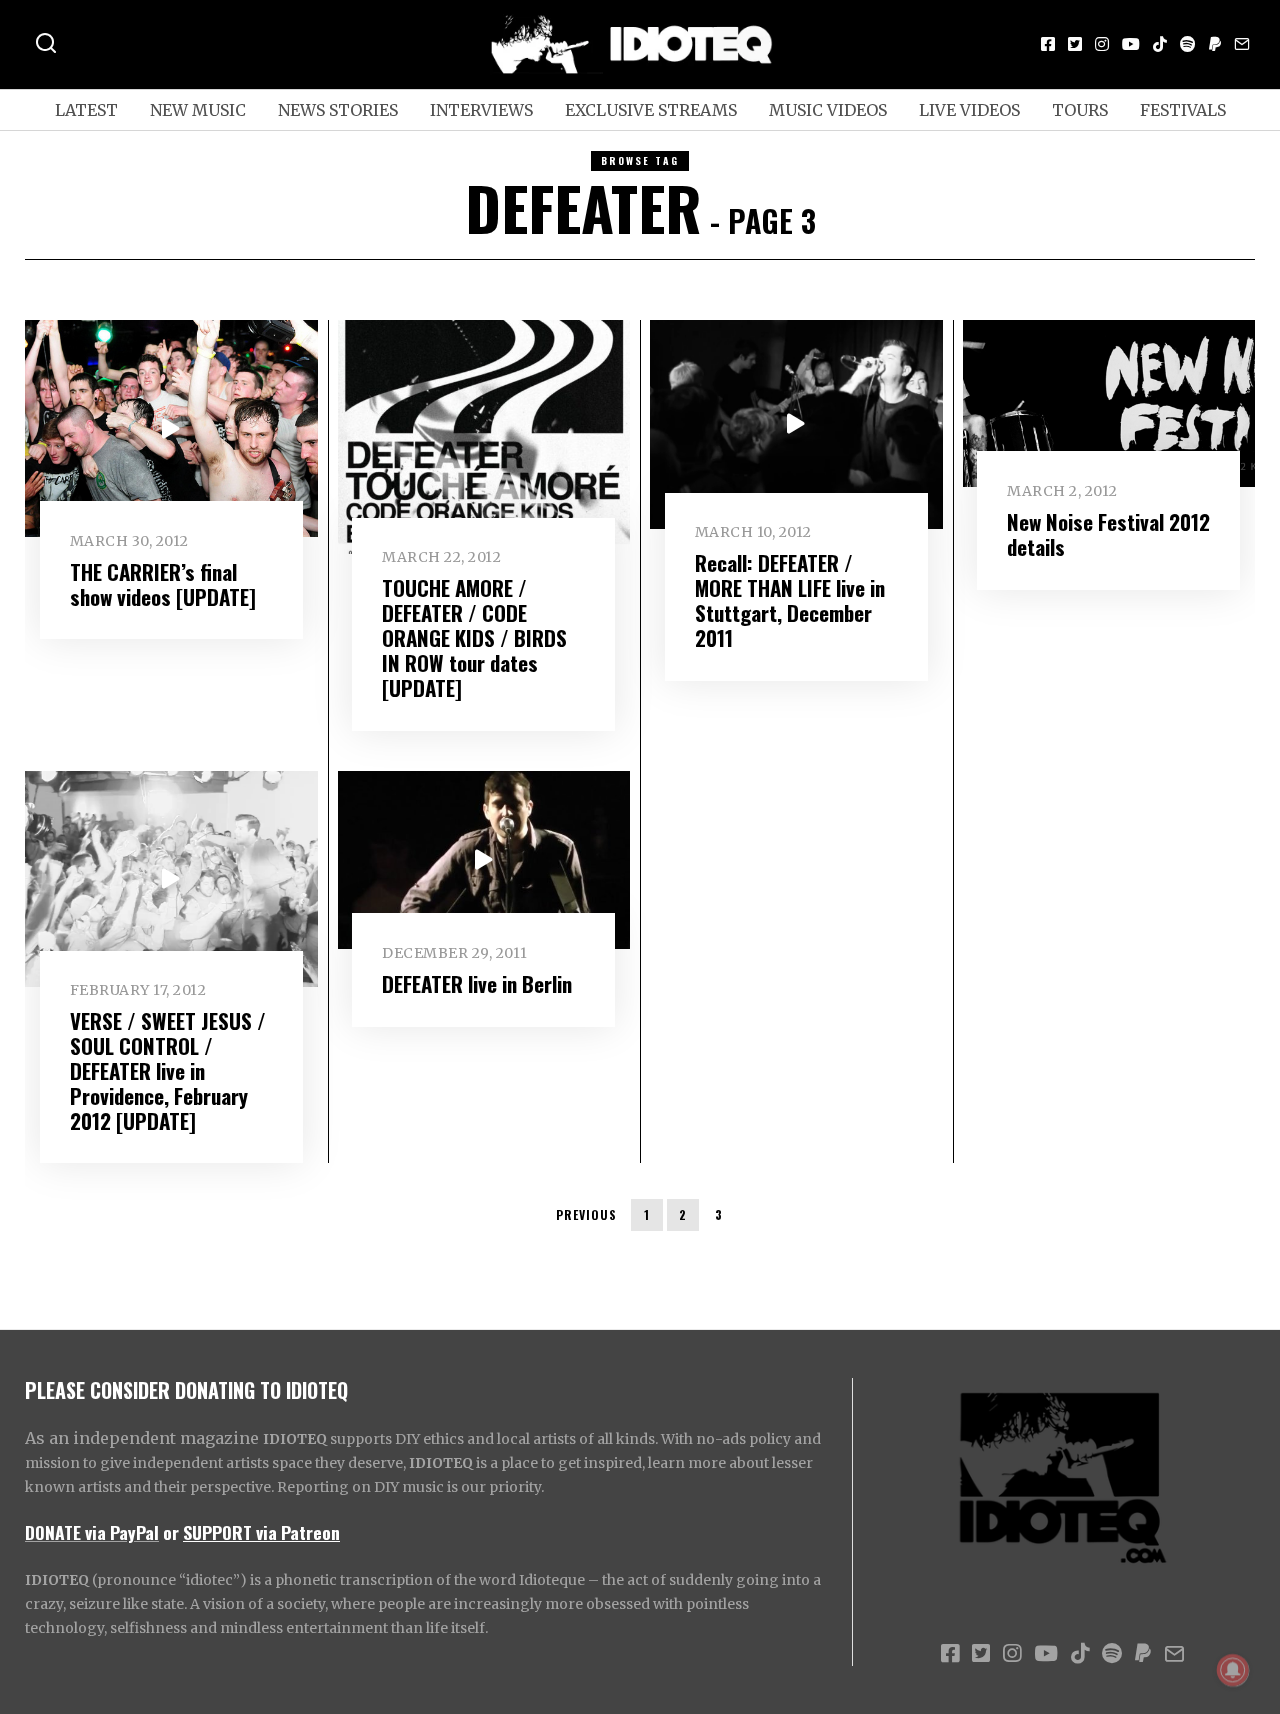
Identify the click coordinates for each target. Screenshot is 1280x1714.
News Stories (338, 110)
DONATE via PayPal (92, 1532)
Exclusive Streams (651, 110)
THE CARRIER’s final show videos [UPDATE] (163, 584)
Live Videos (969, 110)
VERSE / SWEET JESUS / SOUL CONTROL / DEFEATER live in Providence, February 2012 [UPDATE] (168, 1070)
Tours (1080, 110)
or (171, 1532)
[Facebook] (1048, 44)
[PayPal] (1215, 44)
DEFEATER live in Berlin (477, 983)
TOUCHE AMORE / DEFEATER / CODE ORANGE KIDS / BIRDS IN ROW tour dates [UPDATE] (474, 637)
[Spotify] (1188, 44)
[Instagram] (1102, 44)
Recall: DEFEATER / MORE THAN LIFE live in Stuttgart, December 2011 (790, 600)
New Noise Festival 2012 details (1108, 534)
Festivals (1183, 110)
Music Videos (828, 110)
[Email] (1242, 44)
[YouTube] (1131, 44)
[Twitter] (1075, 44)
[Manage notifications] (1233, 1670)
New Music (198, 110)
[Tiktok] (1160, 44)
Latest (86, 110)
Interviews (481, 110)
